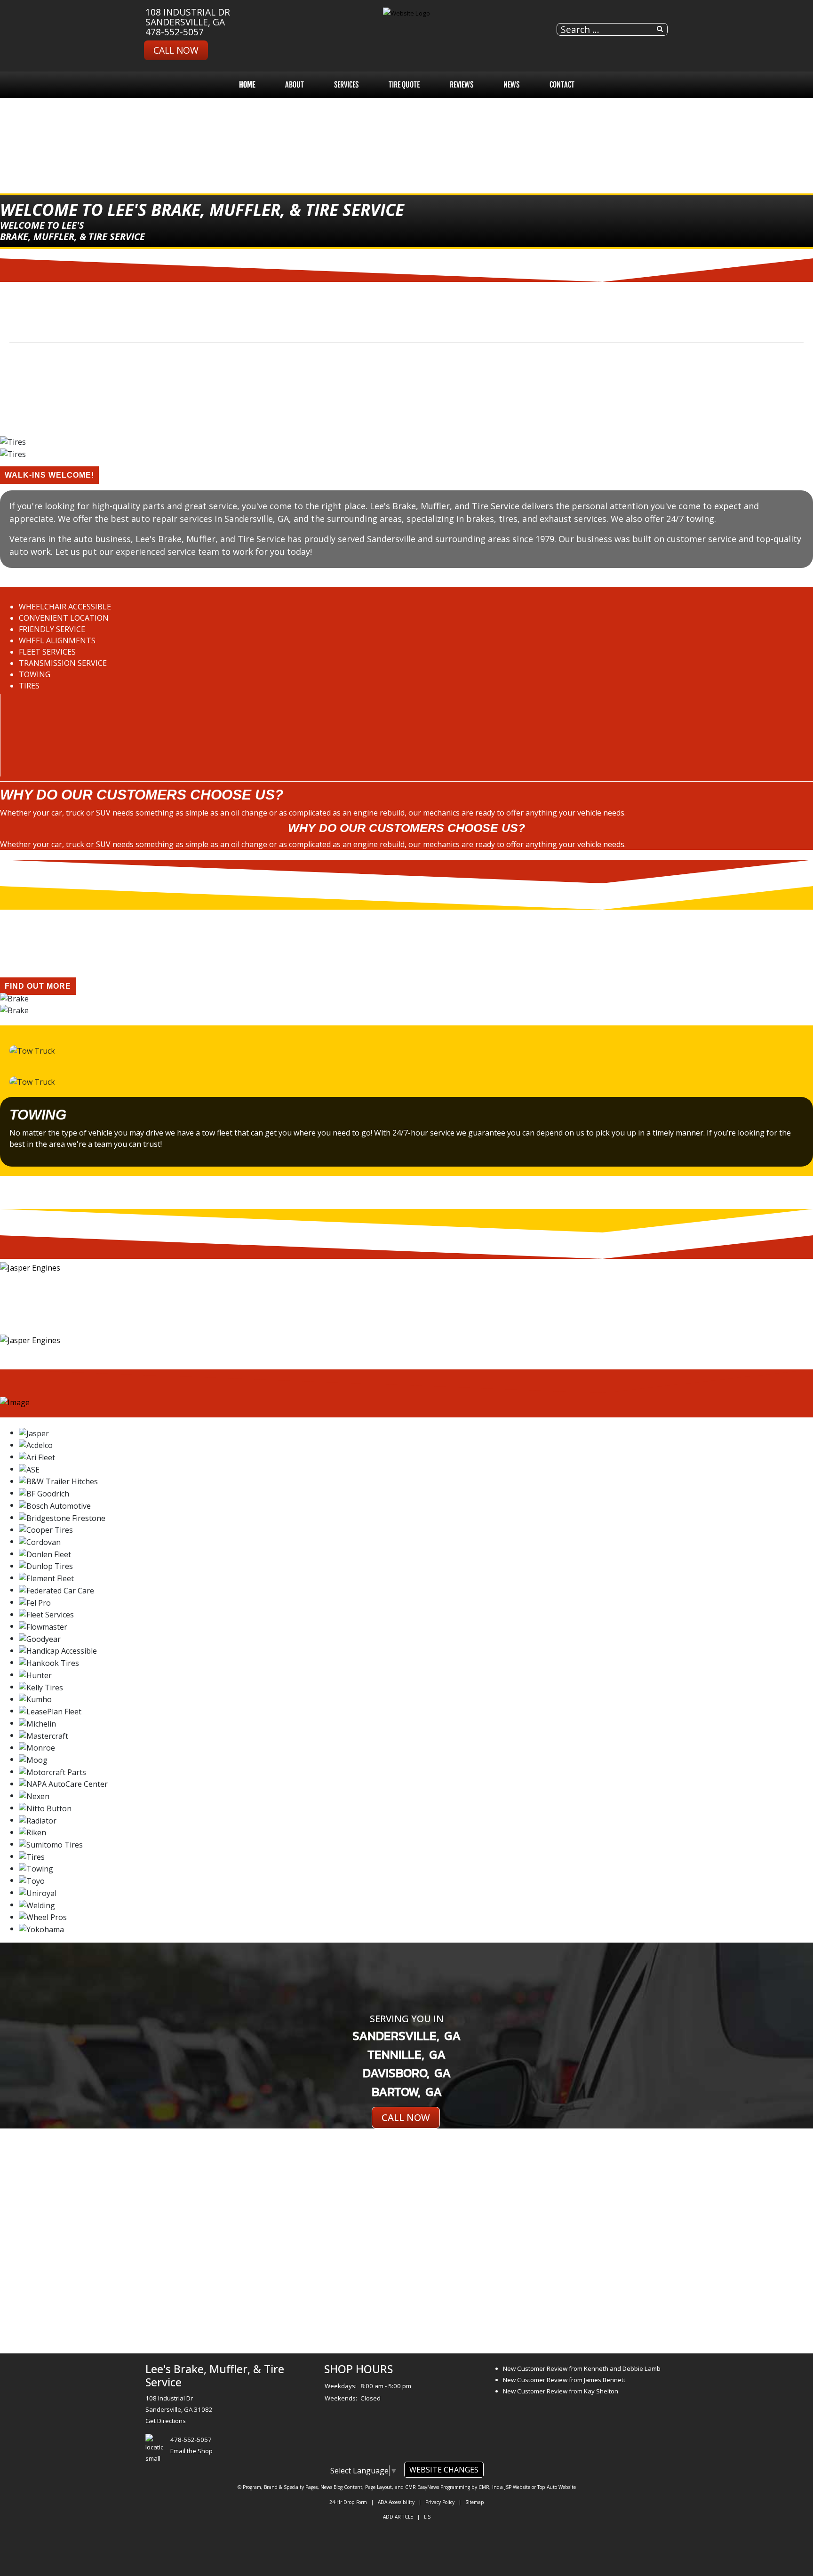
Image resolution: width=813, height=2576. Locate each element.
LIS (427, 2517)
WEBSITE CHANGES (444, 2470)
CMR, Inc (489, 2487)
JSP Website (517, 2487)
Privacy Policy (440, 2502)
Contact (562, 85)
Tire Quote (404, 85)
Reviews (462, 85)
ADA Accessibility (396, 2502)
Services (346, 85)
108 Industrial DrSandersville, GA (188, 17)
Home (247, 85)
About (295, 85)
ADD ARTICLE (398, 2517)
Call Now (176, 50)
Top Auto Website (557, 2487)
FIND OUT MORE (38, 986)
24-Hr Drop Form (348, 2502)
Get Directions (166, 2421)
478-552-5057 (175, 32)
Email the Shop (191, 2451)
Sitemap (475, 2502)
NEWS (511, 85)
